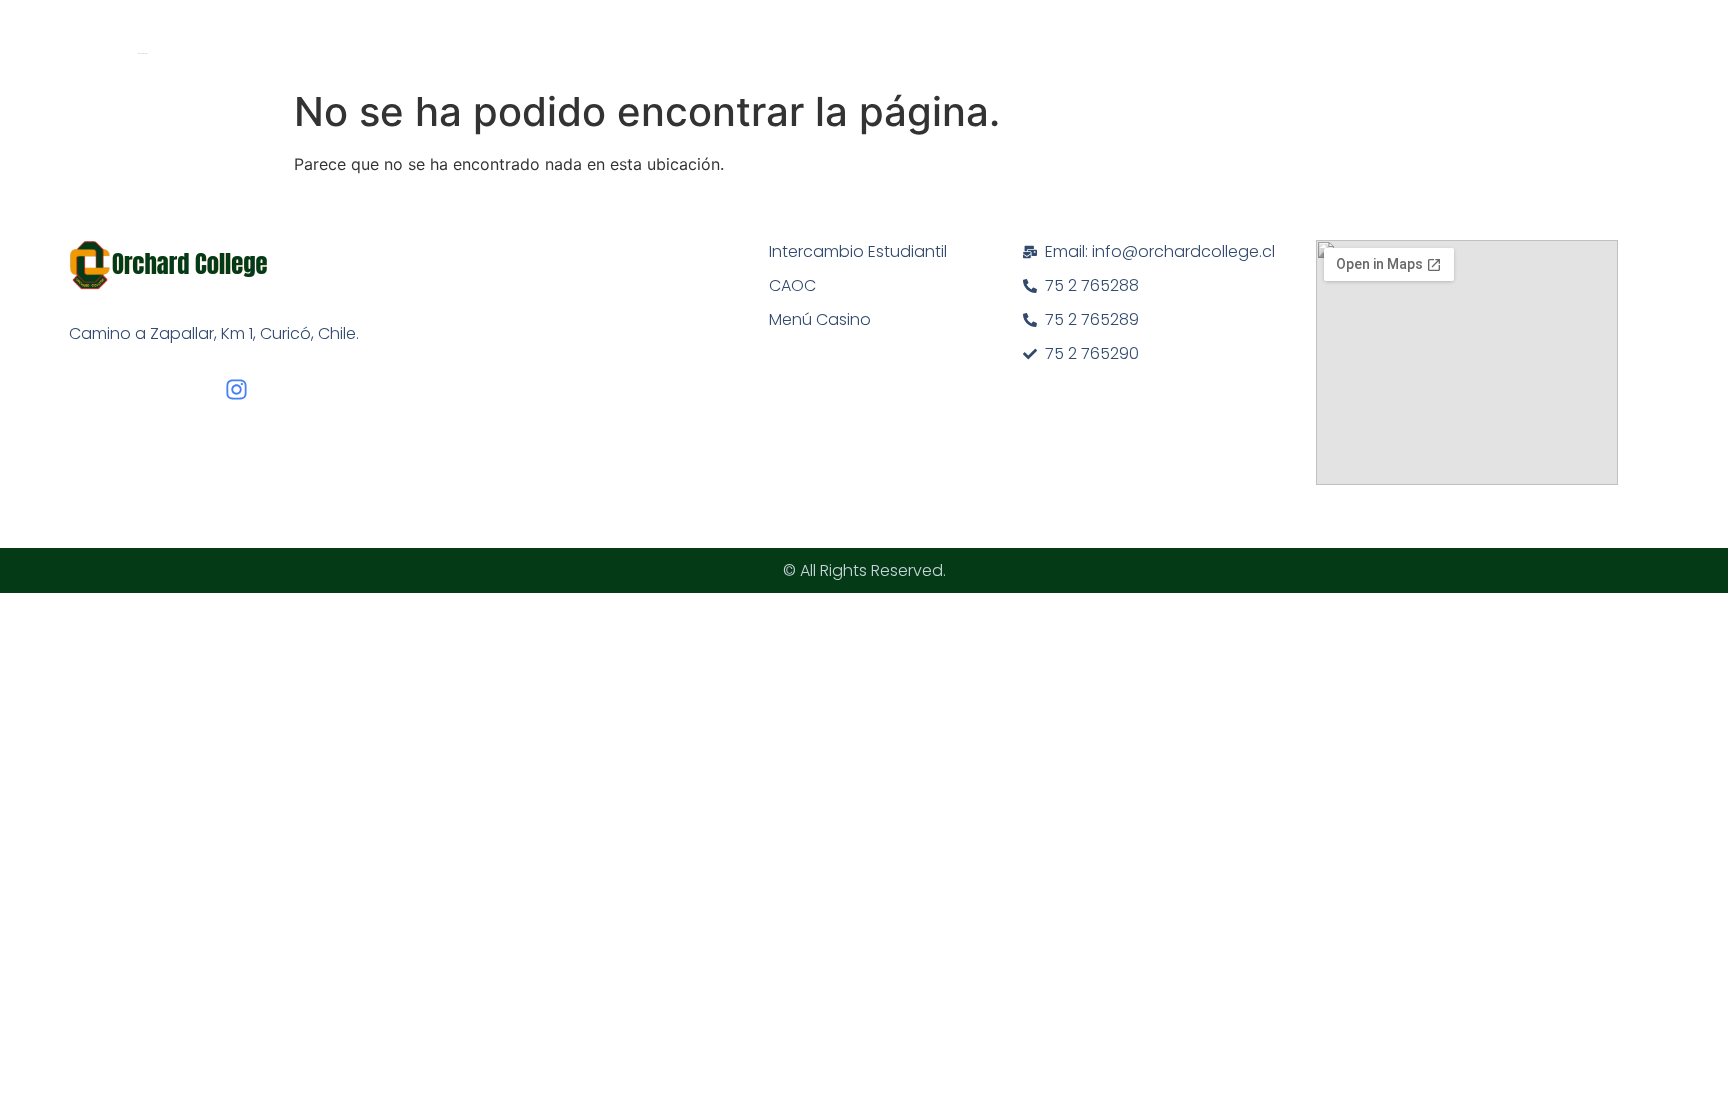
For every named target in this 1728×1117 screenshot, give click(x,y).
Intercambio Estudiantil (858, 251)
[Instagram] (236, 389)
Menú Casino (820, 319)
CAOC (792, 285)
